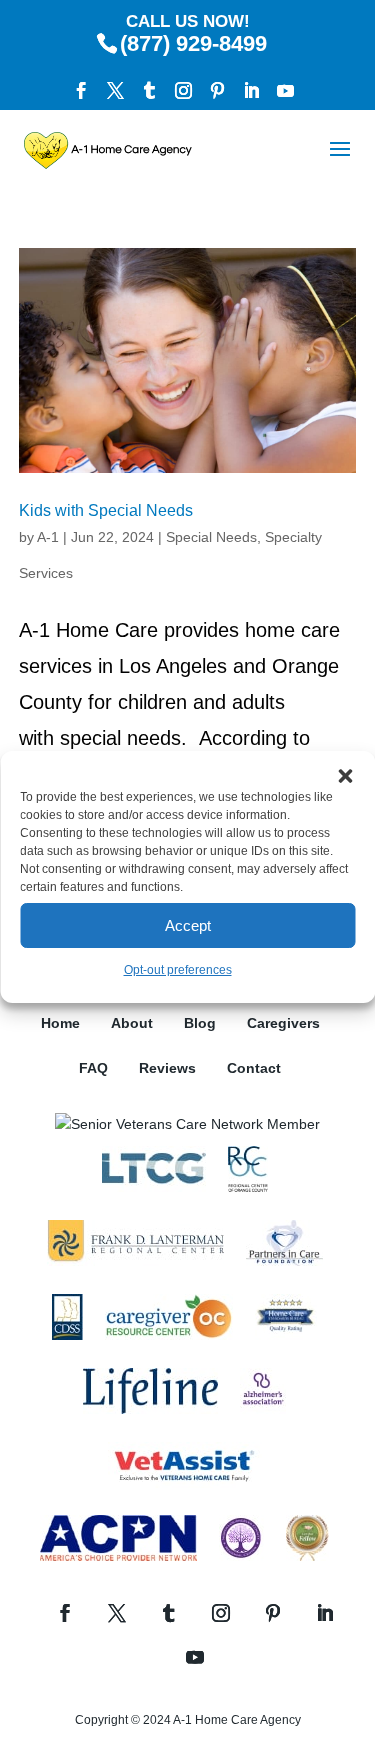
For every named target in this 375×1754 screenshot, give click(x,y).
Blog (200, 1023)
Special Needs (211, 537)
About (132, 1023)
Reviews (167, 1068)
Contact (254, 1068)
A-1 (48, 537)
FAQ (93, 1068)
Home (60, 1023)
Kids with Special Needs (106, 510)
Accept (188, 925)
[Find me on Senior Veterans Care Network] (187, 1124)
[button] (345, 776)
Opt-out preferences (178, 970)
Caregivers (283, 1023)
